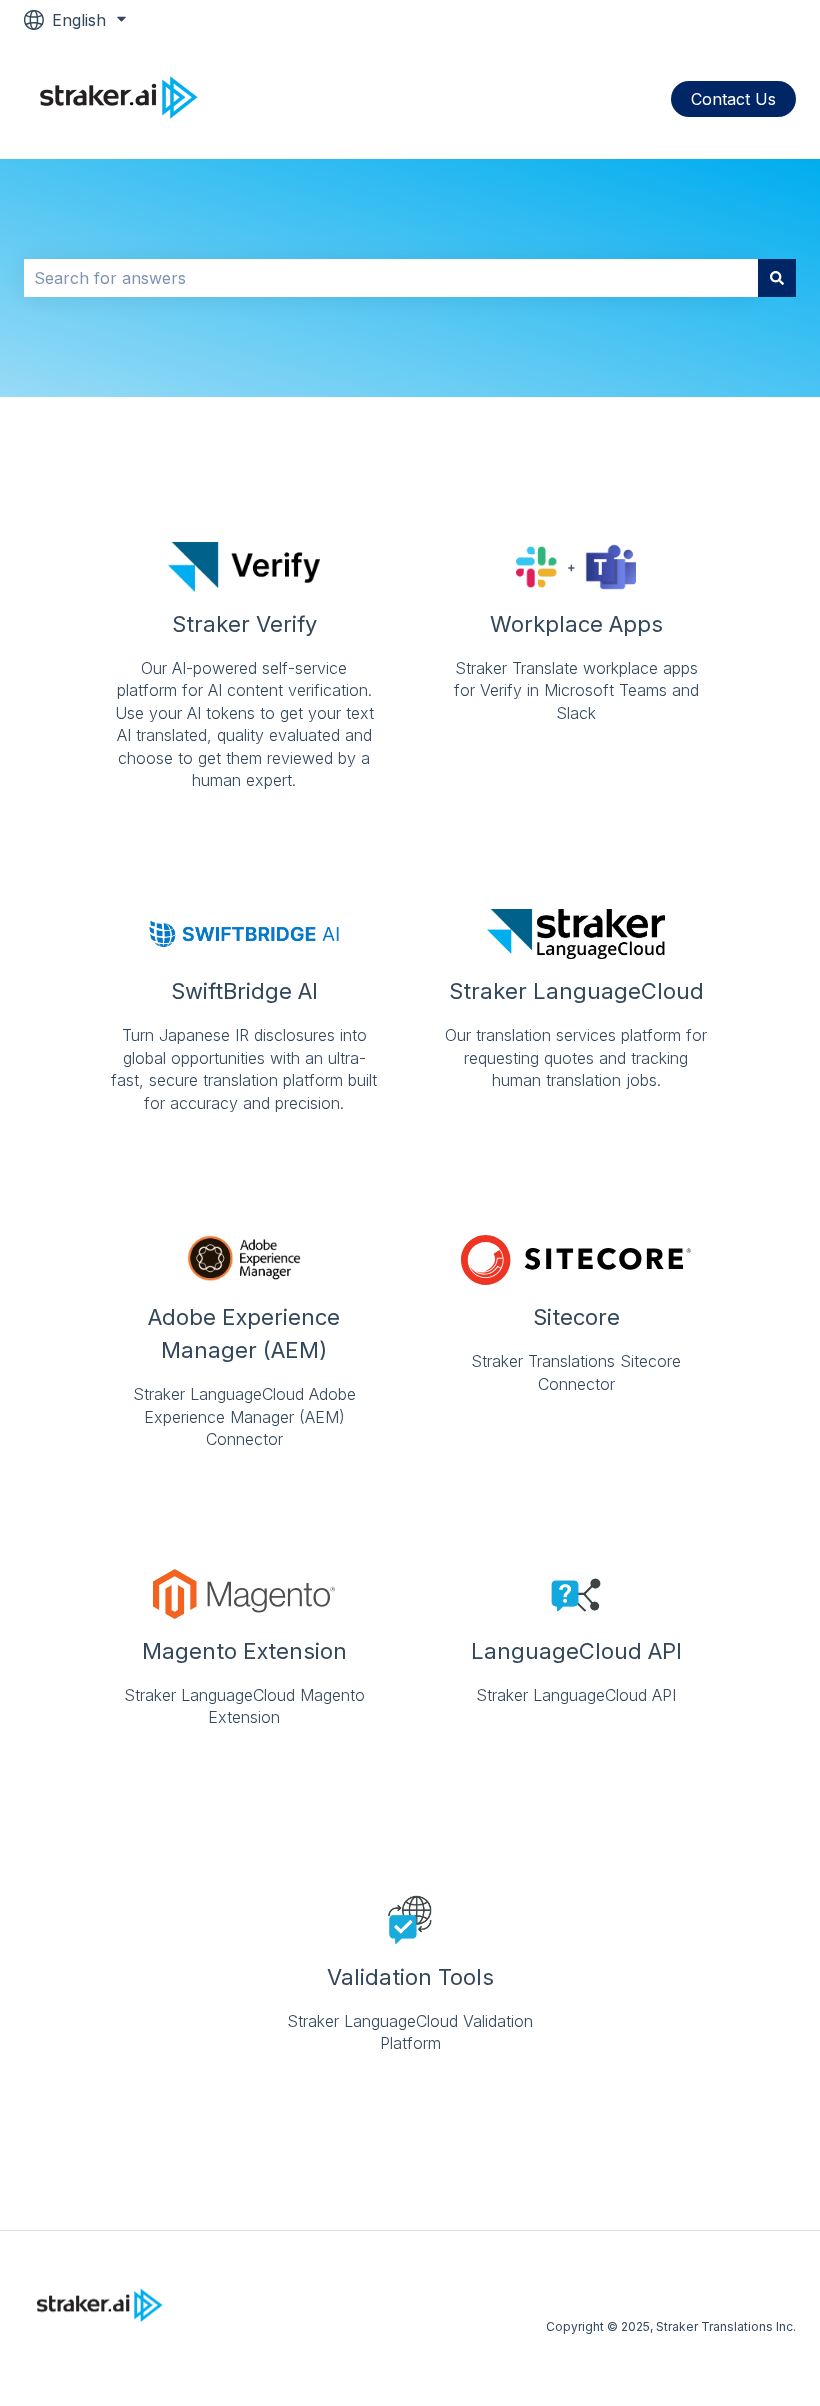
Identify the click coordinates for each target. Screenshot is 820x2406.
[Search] (777, 278)
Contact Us (733, 99)
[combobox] (391, 278)
